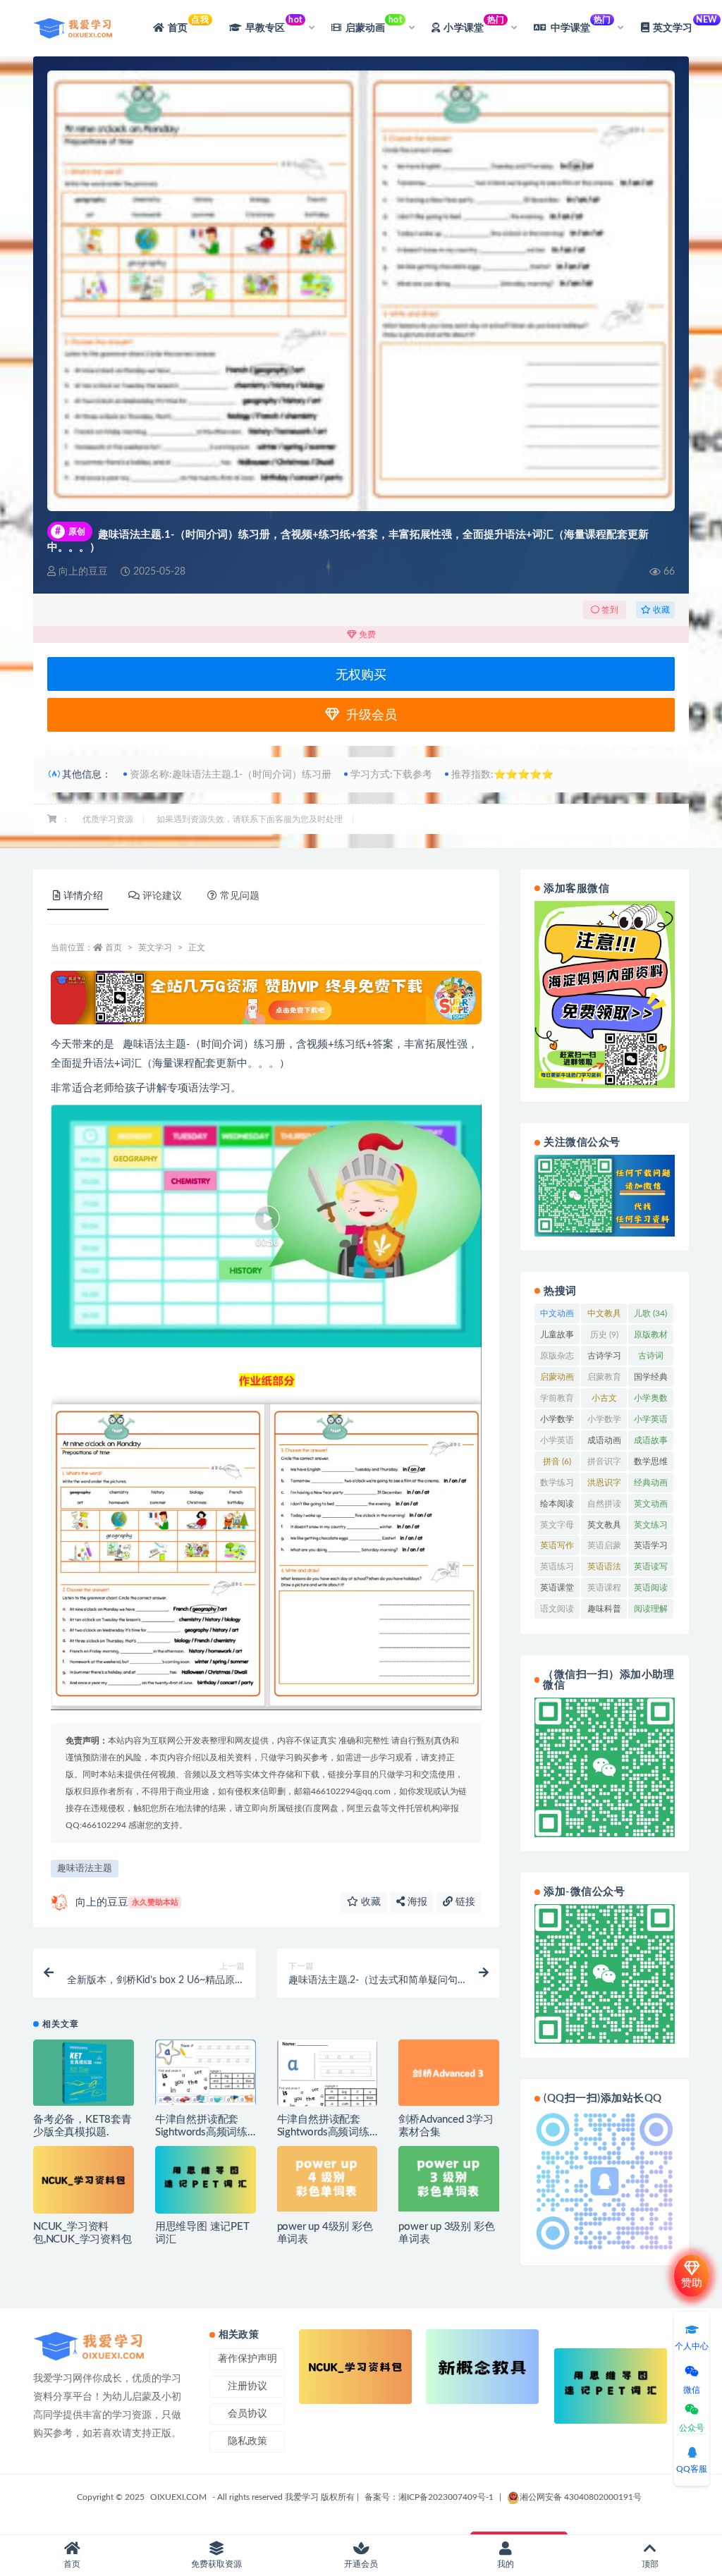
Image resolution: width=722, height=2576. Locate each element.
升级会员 (368, 716)
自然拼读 (604, 1507)
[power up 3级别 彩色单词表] (449, 2178)
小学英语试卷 (557, 1443)
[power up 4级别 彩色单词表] (328, 2178)
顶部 (650, 2564)
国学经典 (651, 1380)
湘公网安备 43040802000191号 (581, 2497)
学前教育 (557, 1401)
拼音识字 (604, 1464)
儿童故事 (557, 1337)
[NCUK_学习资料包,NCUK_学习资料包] (84, 2179)
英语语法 (604, 1569)
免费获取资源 (216, 2564)
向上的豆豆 (127, 1902)
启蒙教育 (604, 1380)
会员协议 (247, 2414)
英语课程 (604, 1590)
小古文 (604, 1401)
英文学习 (155, 947)
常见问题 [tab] (240, 896)
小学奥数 (651, 1401)
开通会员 (361, 2564)
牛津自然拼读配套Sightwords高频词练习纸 (323, 2132)
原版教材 (651, 1337)
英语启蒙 (604, 1548)
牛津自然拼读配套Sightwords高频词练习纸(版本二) (201, 2132)
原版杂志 (557, 1358)
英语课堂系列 (557, 1590)
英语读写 (651, 1569)
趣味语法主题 (85, 1869)
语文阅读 (557, 1612)
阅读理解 (651, 1612)
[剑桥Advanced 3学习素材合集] (449, 2073)
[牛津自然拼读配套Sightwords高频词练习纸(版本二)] (206, 2072)
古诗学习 (604, 1358)
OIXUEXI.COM (178, 2497)
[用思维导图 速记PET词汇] (206, 2179)
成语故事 (651, 1443)
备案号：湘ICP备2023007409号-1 (429, 2497)
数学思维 (651, 1464)
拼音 (557, 1461)
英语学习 (651, 1548)
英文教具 (604, 1528)
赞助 (692, 2283)
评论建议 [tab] (162, 896)
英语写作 (557, 1548)
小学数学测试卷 (604, 1422)
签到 (609, 610)
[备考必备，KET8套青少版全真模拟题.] (84, 2073)
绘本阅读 (557, 1507)
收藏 (660, 610)
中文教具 (604, 1316)
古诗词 (651, 1358)
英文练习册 (651, 1528)
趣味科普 (604, 1612)
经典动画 (651, 1485)
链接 (464, 1902)
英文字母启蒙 (557, 1528)
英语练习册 (557, 1569)
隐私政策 (247, 2441)
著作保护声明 (247, 2359)
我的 (506, 2564)
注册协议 (247, 2386)
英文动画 (651, 1507)
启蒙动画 (557, 1380)
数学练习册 (557, 1485)
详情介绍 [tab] (83, 896)
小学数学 (557, 1422)
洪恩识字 (604, 1485)
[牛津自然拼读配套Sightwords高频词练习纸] (328, 2075)
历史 (604, 1335)
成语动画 (604, 1443)
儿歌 (650, 1313)
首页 (188, 24)
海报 (416, 1902)
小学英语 (651, 1422)
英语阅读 (651, 1590)
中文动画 (557, 1316)
